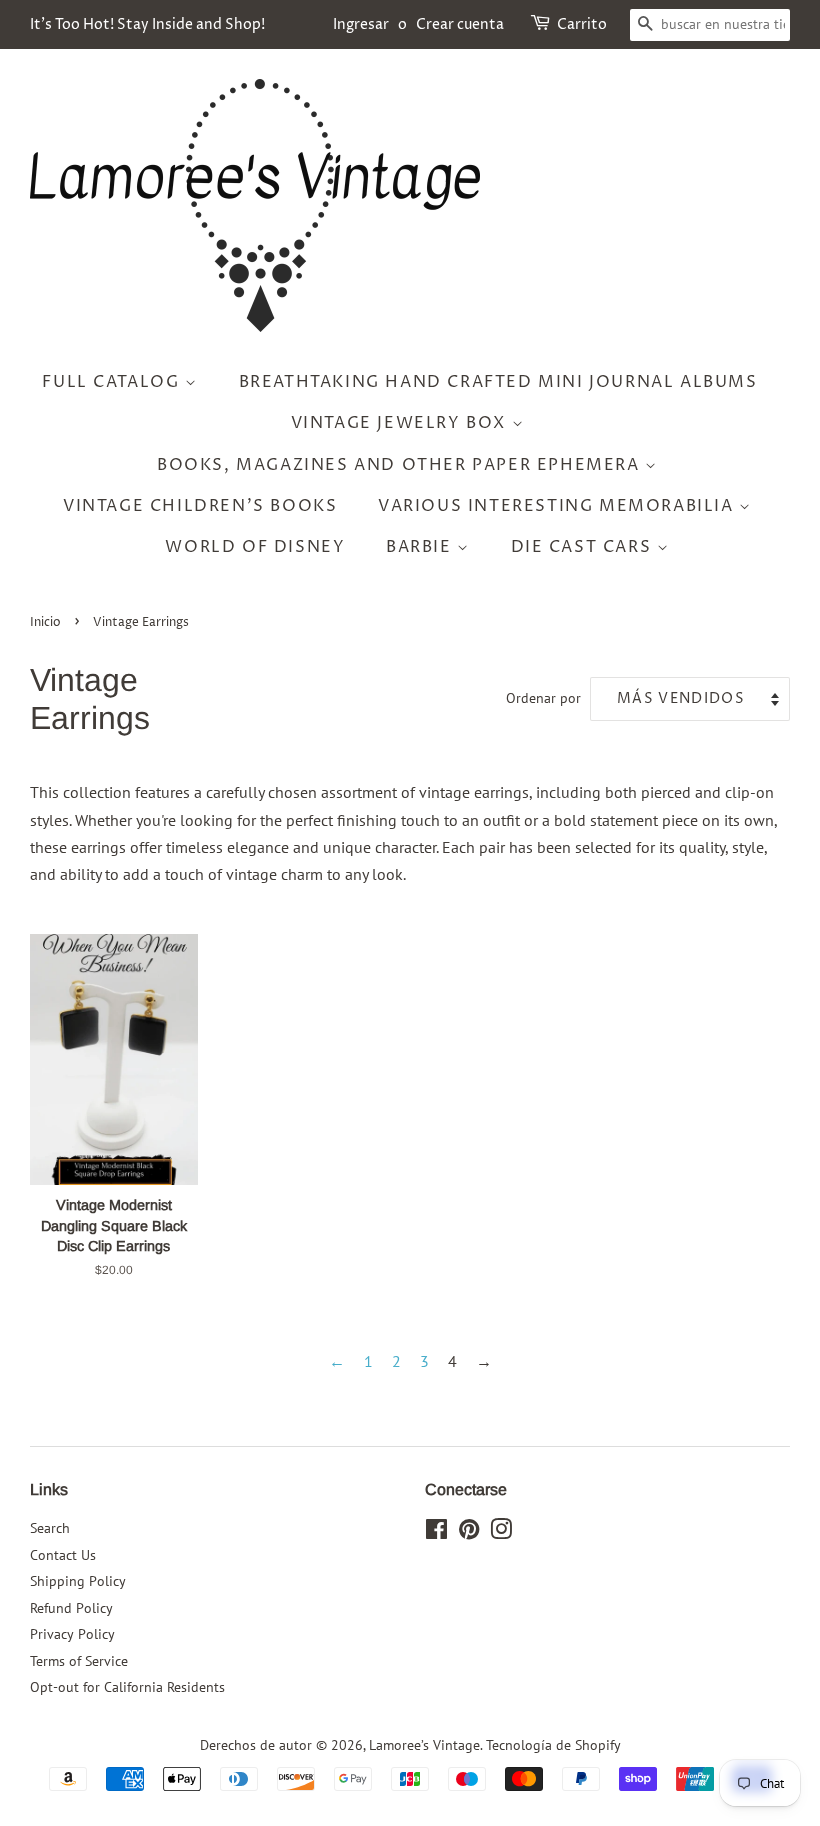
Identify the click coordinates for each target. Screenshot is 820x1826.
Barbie (421, 547)
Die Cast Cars (584, 547)
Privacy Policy (72, 1634)
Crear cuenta (460, 24)
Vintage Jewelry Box (401, 423)
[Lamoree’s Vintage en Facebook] (436, 1533)
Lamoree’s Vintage (424, 1745)
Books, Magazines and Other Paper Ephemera (401, 465)
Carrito (582, 24)
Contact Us (63, 1555)
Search (50, 1528)
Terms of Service (79, 1661)
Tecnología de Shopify (553, 1745)
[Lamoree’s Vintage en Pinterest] (469, 1533)
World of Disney (255, 547)
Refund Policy (71, 1608)
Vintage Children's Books (200, 506)
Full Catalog (113, 382)
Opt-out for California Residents (127, 1687)
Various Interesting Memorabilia (558, 506)
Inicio (45, 622)
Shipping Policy (78, 1581)
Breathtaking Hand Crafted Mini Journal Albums (498, 382)
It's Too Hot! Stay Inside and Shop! (147, 24)
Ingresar (361, 24)
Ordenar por (543, 697)
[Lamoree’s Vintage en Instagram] (501, 1533)
